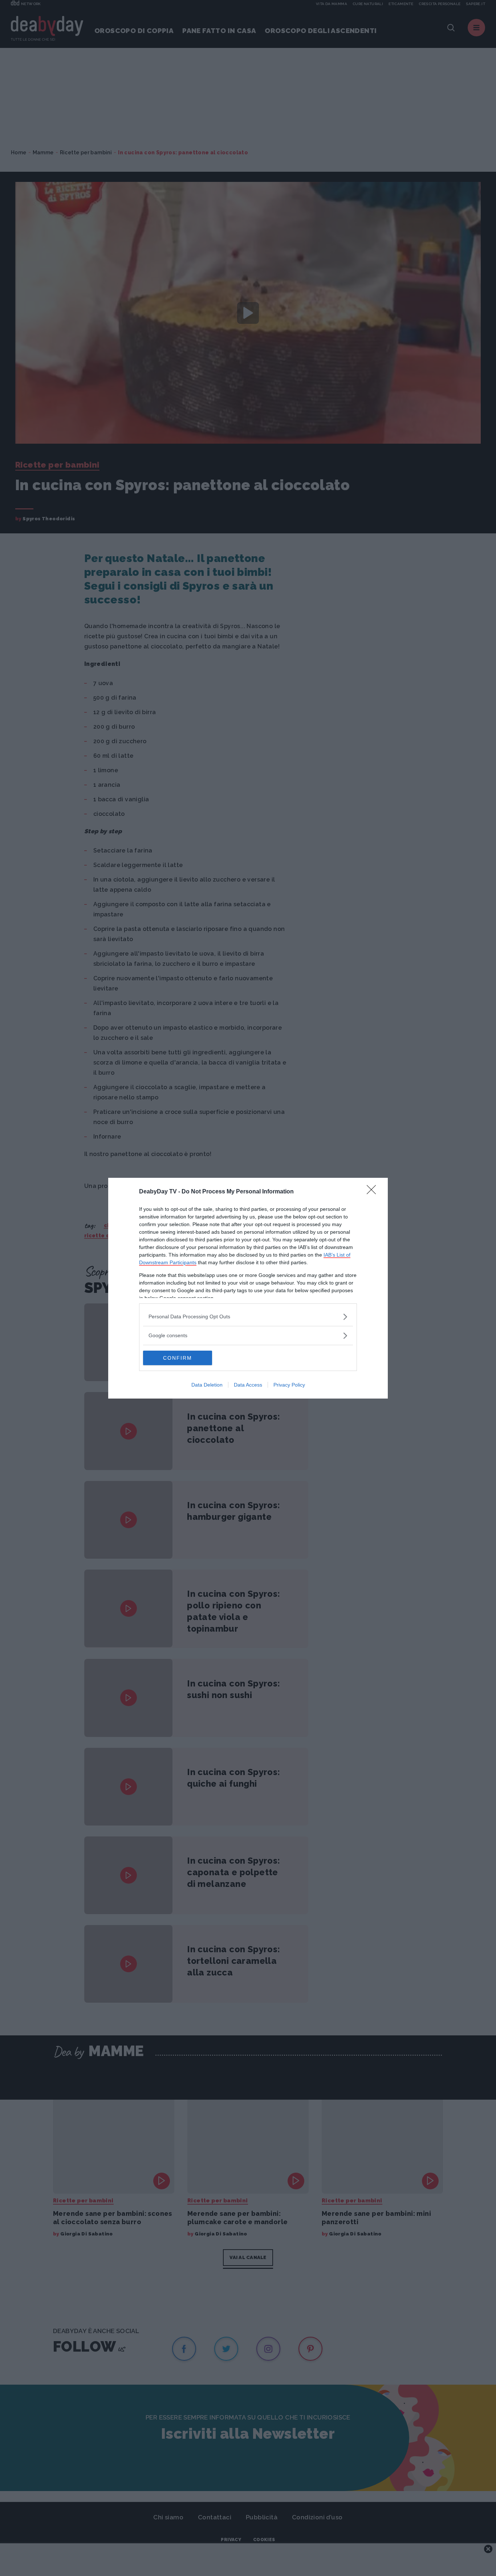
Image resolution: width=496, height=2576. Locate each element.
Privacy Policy (289, 1385)
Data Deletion (207, 1385)
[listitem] (248, 1317)
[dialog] (248, 1288)
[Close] (374, 1192)
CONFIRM (178, 1358)
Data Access (248, 1385)
